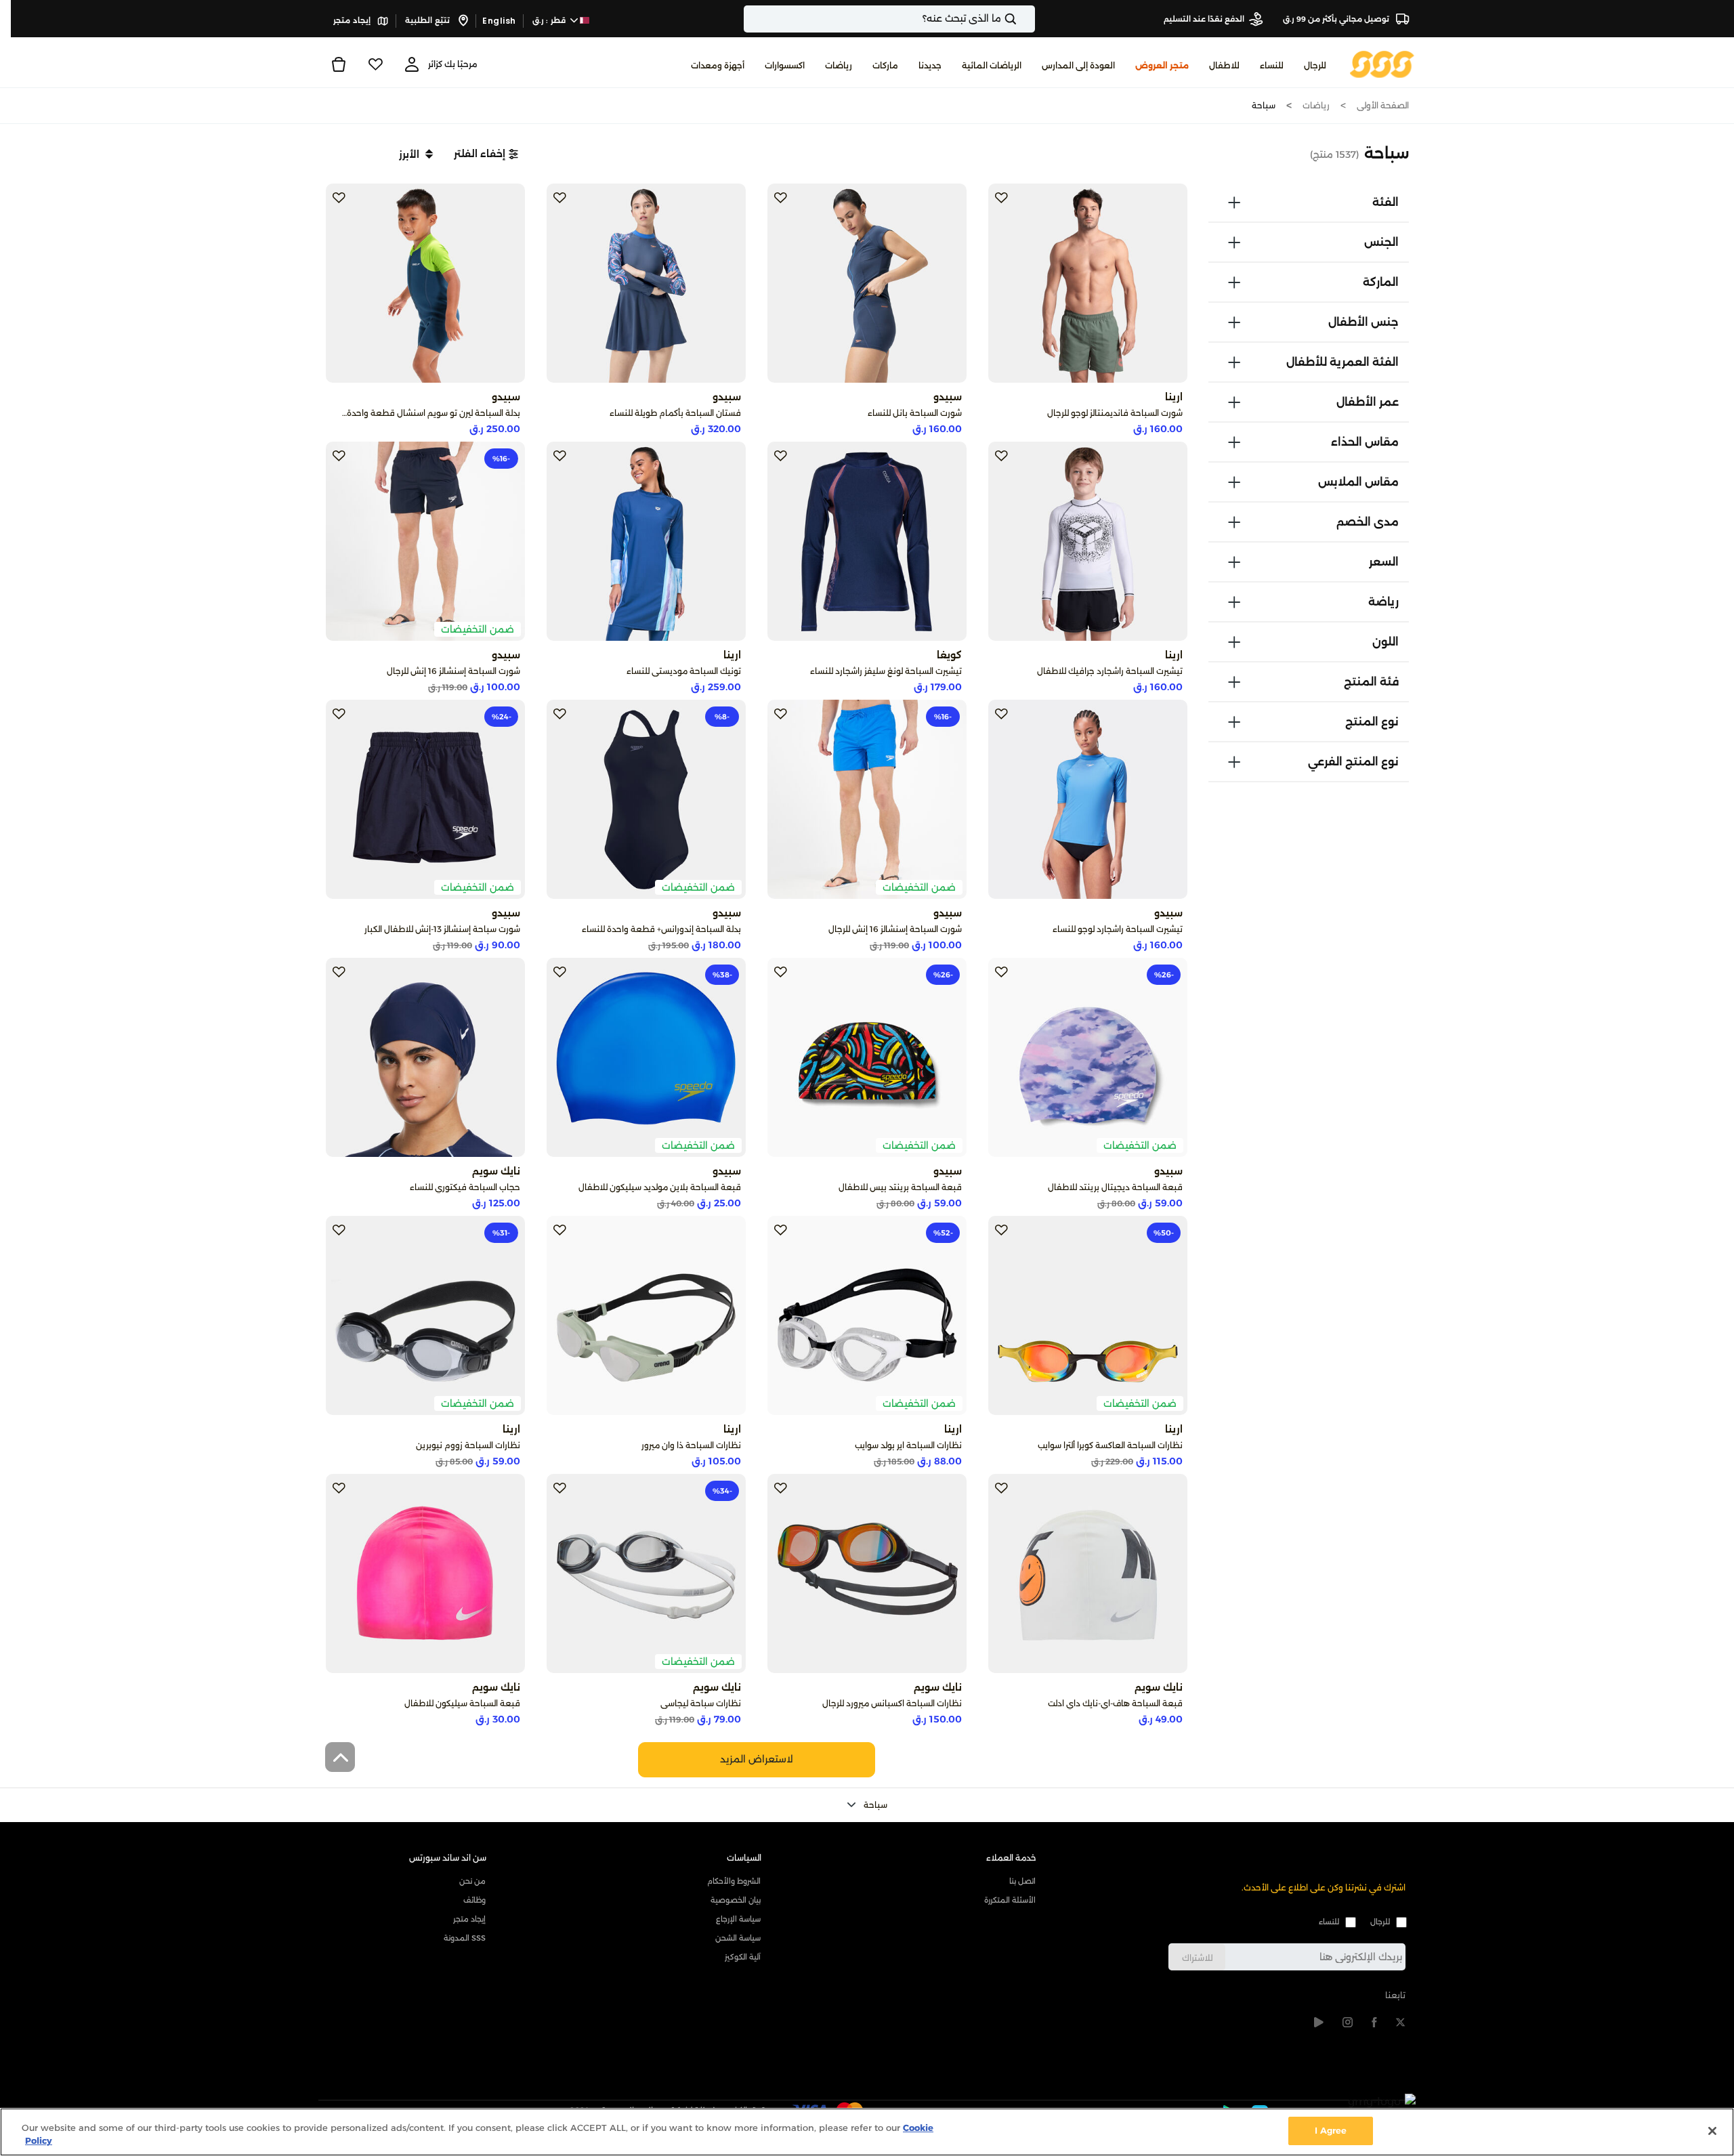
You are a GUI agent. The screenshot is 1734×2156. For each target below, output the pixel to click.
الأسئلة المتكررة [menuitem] (1010, 1900)
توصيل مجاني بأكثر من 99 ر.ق (1337, 19)
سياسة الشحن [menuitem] (738, 1938)
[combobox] (889, 19)
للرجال (1380, 1922)
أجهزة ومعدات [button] (718, 65)
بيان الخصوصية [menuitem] (736, 1900)
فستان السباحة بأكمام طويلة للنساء (675, 413)
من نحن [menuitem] (472, 1881)
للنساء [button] (1272, 65)
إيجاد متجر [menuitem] (469, 1919)
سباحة (1264, 105)
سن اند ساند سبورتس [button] (448, 1858)
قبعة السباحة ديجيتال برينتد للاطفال (1115, 1187)
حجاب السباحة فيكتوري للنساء (465, 1187)
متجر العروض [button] (1162, 65)
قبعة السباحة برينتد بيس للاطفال (900, 1187)
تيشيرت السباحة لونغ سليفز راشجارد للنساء (886, 671)
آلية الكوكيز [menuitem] (743, 1957)
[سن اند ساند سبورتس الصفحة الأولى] (1382, 63)
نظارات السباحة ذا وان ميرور (691, 1445)
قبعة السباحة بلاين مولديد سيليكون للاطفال (660, 1187)
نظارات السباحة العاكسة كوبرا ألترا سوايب (1110, 1445)
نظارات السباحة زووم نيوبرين (468, 1445)
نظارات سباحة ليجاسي (701, 1703)
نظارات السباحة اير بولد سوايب (908, 1445)
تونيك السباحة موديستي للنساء (684, 671)
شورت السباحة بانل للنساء (915, 413)
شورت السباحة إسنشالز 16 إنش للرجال (453, 671)
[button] (486, 154)
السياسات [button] (744, 1858)
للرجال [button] (1315, 65)
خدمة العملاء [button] (1011, 1858)
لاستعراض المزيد (757, 1759)
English (499, 21)
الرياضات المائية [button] (992, 65)
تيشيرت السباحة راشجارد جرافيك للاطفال (1110, 671)
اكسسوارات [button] (785, 65)
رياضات (1316, 105)
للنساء (1329, 1922)
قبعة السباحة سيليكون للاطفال (462, 1703)
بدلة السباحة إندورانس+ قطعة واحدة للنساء (661, 929)
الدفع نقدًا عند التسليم (1204, 19)
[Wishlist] (375, 64)
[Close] (1712, 2131)
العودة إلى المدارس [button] (1078, 65)
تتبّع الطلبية (428, 20)
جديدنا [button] (930, 65)
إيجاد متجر (353, 20)
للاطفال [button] (1224, 65)
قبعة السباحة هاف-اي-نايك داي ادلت (1115, 1703)
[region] (867, 2132)
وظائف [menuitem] (474, 1900)
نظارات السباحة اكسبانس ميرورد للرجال (892, 1703)
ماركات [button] (885, 65)
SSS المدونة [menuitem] (465, 1938)
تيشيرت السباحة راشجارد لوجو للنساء (1118, 929)
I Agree (1331, 2130)
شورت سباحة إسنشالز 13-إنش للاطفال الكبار (442, 929)
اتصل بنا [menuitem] (1022, 1881)
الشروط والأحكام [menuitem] (734, 1881)
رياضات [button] (839, 65)
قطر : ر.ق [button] (550, 20)
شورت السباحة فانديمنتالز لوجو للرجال (1115, 413)
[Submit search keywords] (1022, 19)
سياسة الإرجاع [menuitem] (738, 1919)
